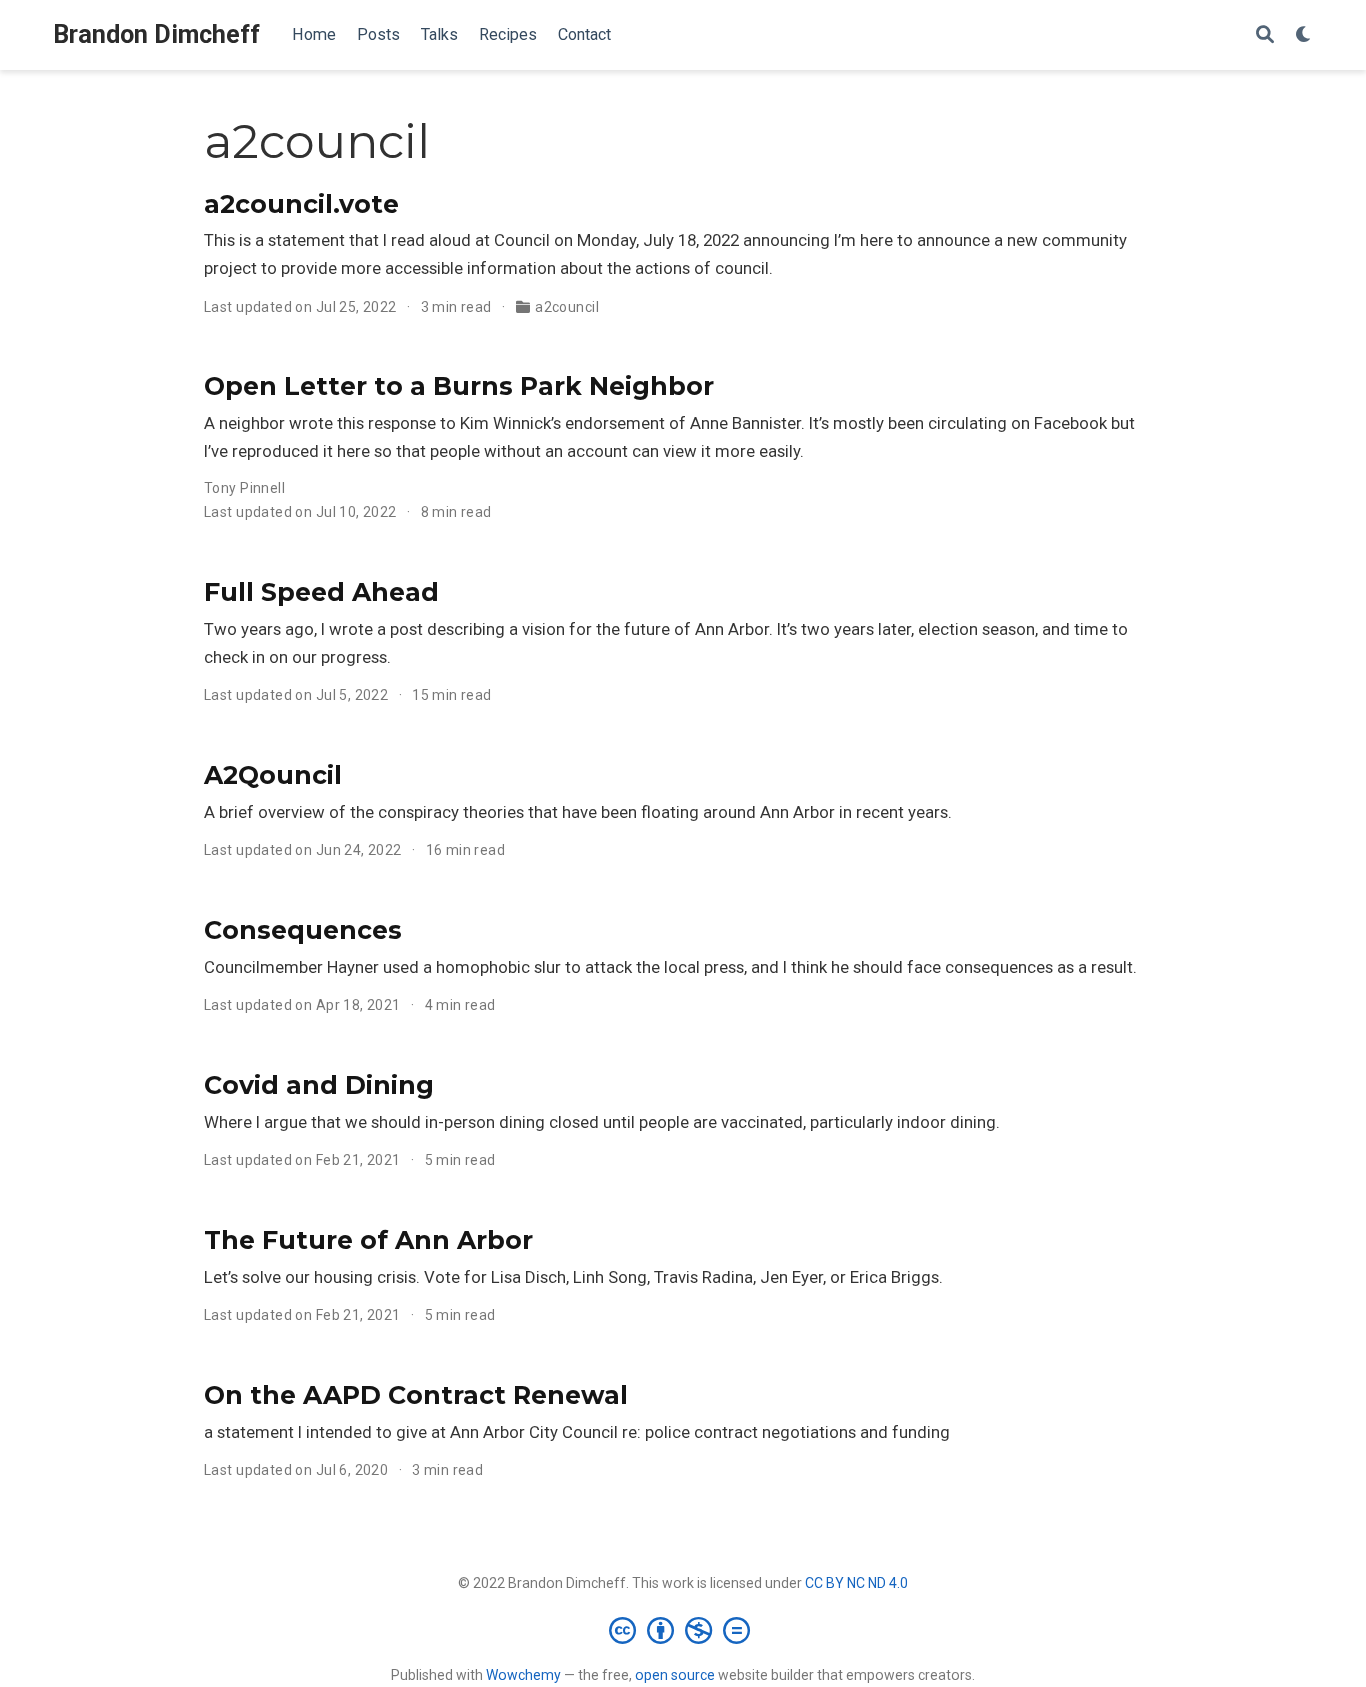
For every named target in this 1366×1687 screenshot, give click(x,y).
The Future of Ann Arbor (368, 1240)
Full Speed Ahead (321, 592)
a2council (567, 307)
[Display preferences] (1304, 35)
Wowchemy (523, 1675)
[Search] (1265, 35)
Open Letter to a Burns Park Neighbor (459, 386)
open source (675, 1675)
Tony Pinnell (244, 488)
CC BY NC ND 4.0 (856, 1583)
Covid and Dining (319, 1085)
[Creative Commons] (683, 1630)
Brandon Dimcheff (156, 34)
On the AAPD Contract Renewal (416, 1395)
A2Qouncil (273, 775)
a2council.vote (301, 204)
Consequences (303, 930)
